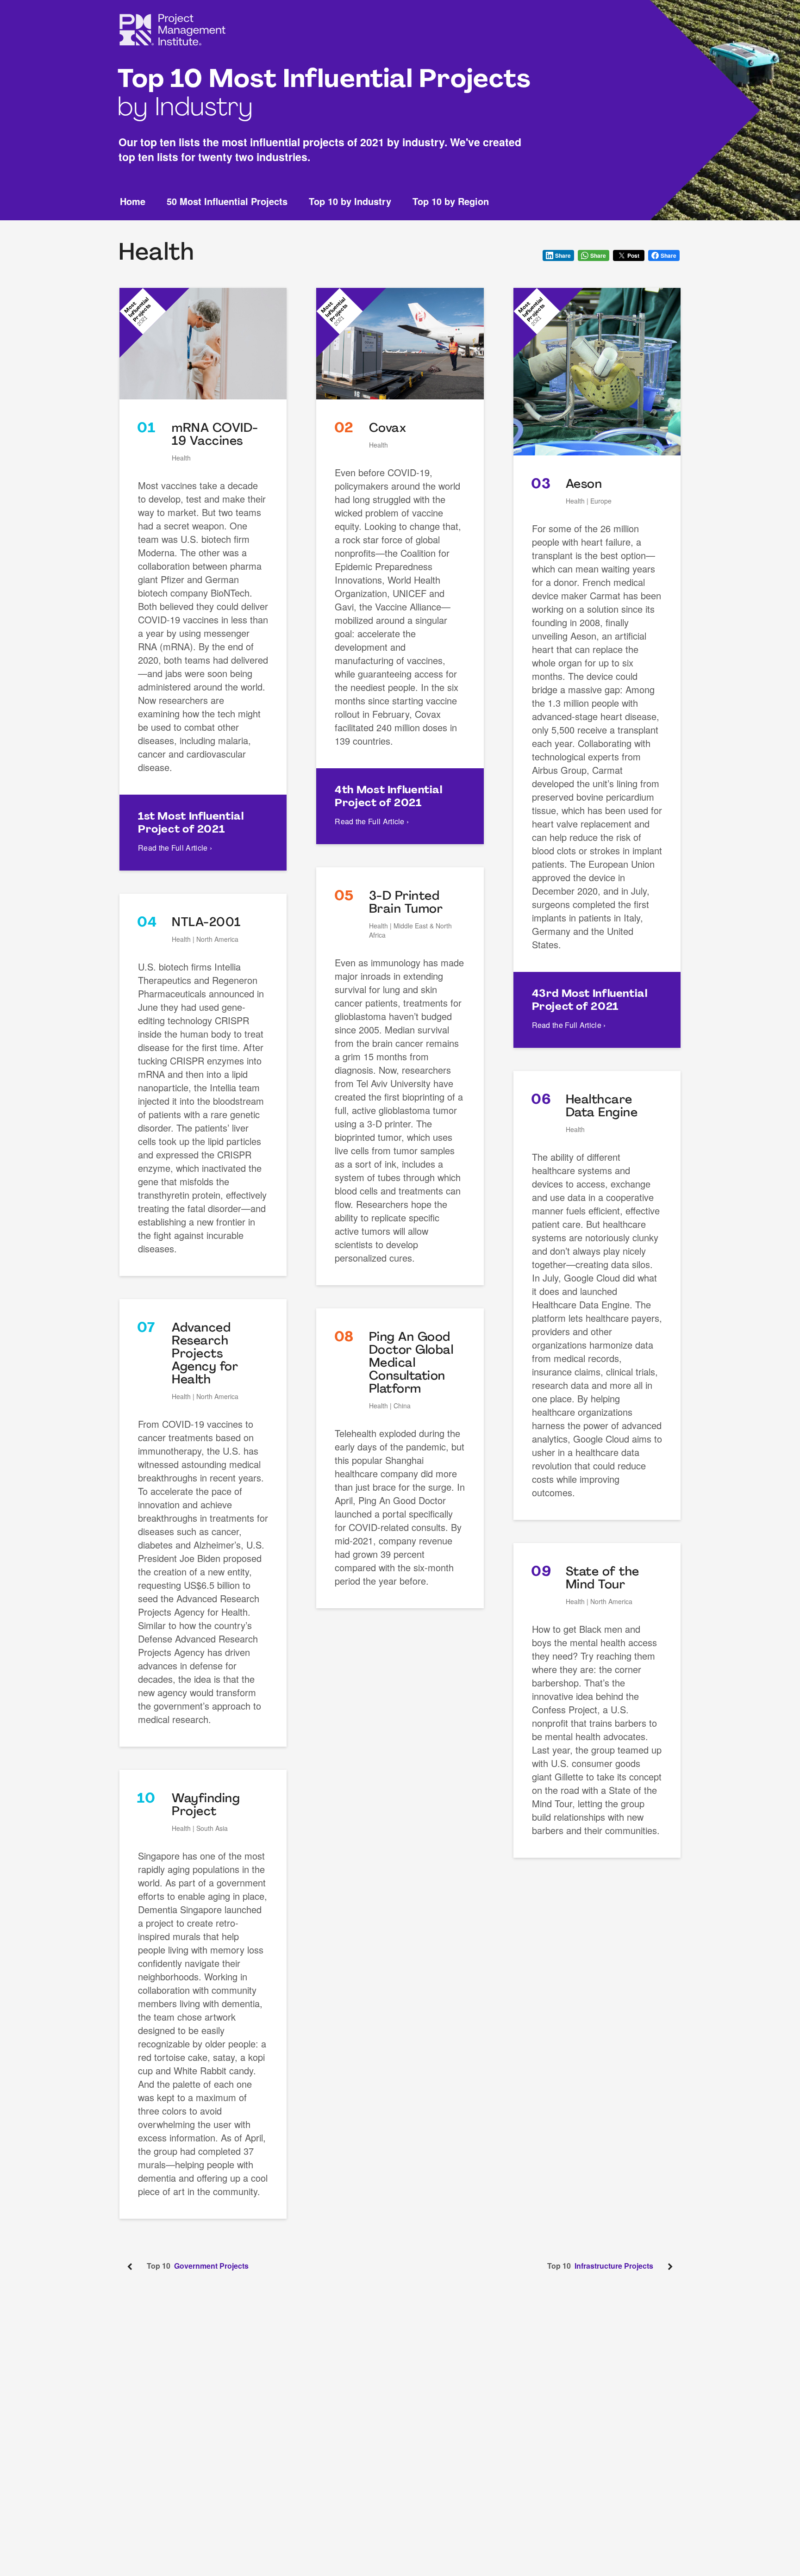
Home (133, 202)
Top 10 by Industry (350, 202)
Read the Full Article (175, 848)
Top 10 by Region (451, 202)
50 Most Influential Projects (227, 202)
